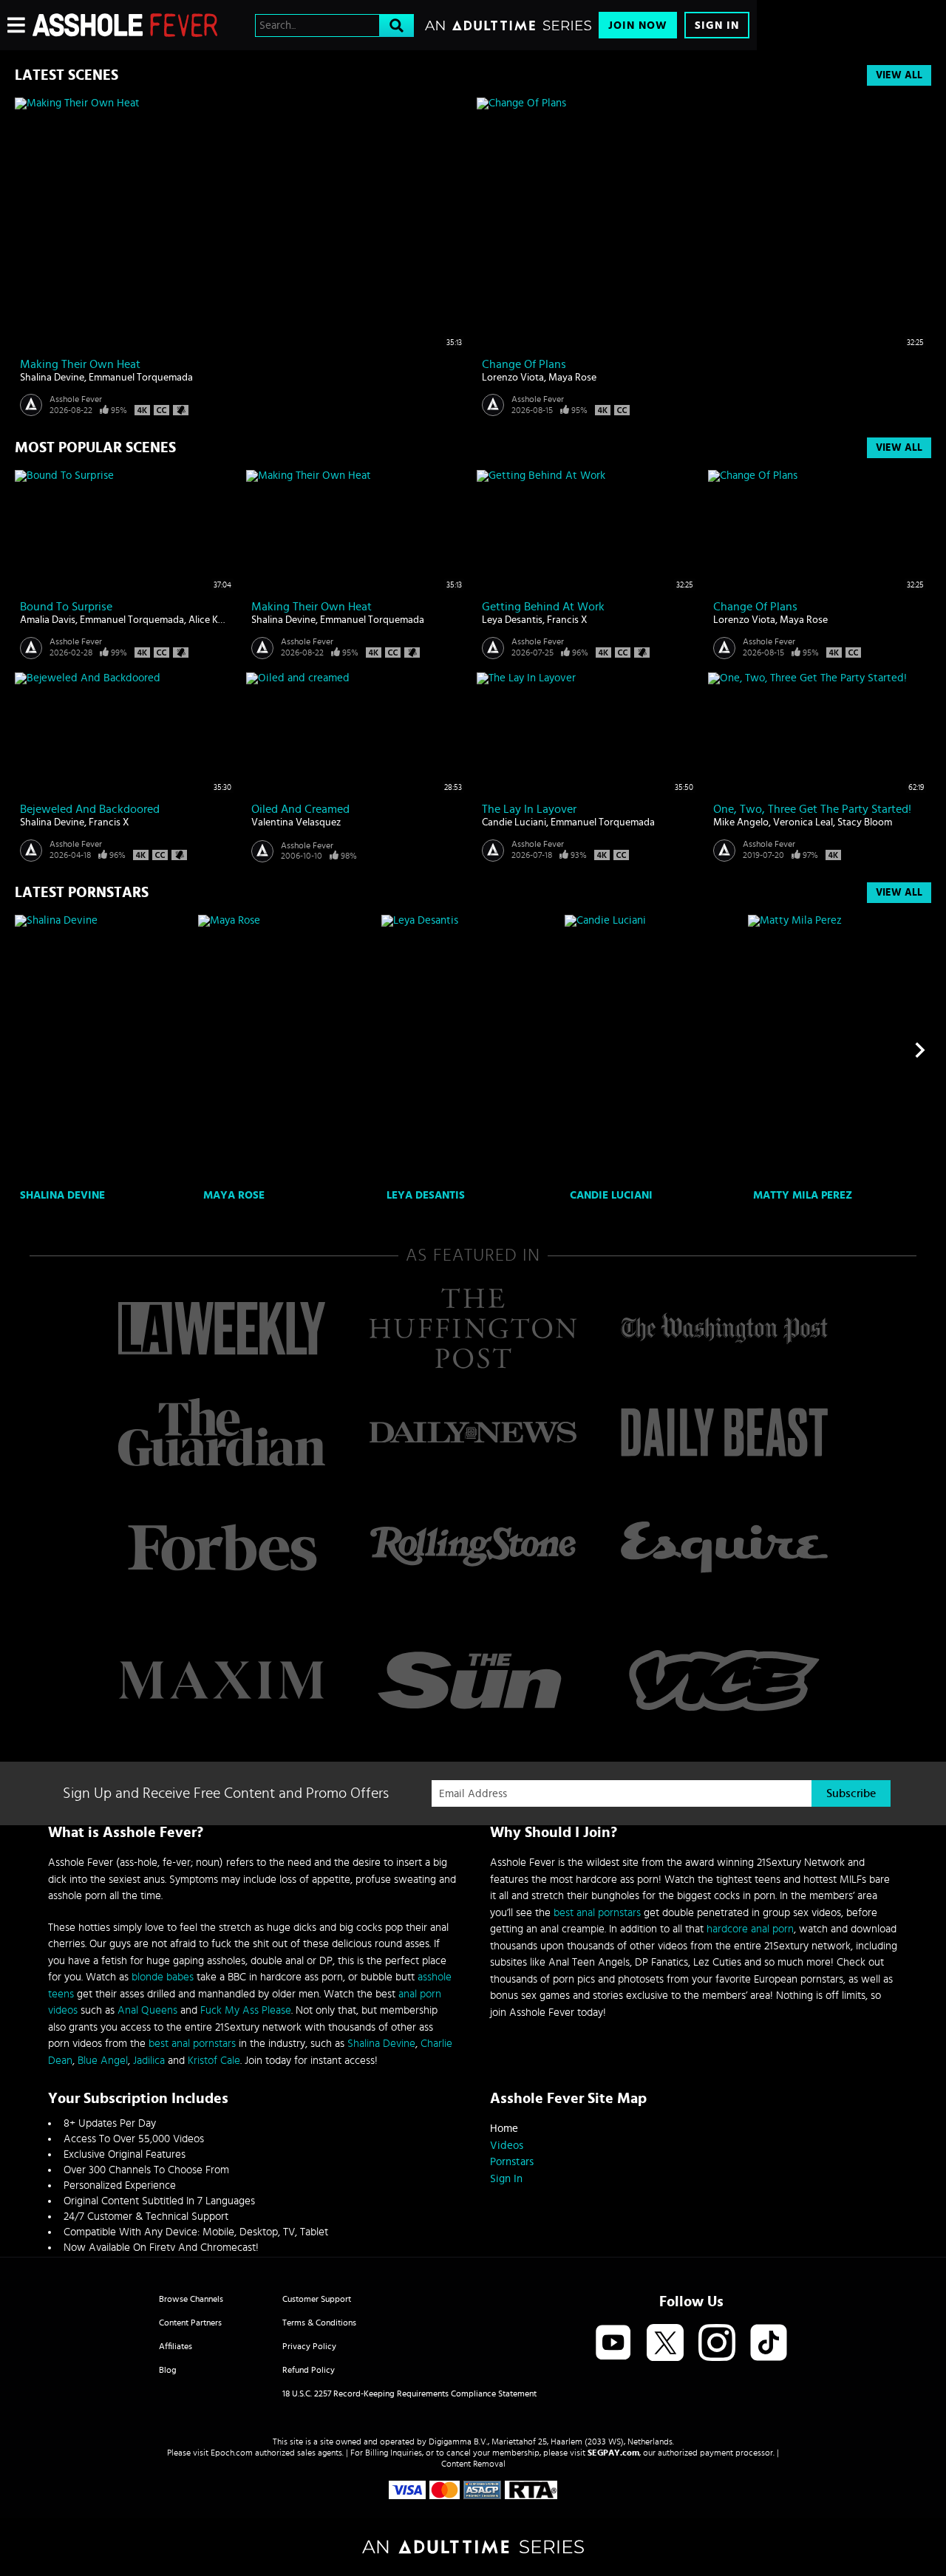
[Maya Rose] (288, 1050)
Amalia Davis (48, 620)
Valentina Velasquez (296, 822)
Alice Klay (210, 620)
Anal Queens (147, 2010)
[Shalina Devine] (105, 1050)
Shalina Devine (52, 378)
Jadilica (149, 2061)
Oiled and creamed (300, 809)
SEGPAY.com (613, 2453)
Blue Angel (103, 2061)
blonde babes (163, 1977)
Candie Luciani (514, 822)
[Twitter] (665, 2344)
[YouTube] (613, 2344)
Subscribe (851, 1793)
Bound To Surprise (66, 607)
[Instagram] (717, 2344)
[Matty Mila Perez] (838, 1050)
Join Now (638, 25)
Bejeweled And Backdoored (90, 809)
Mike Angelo (741, 822)
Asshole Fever (76, 399)
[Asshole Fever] (125, 25)
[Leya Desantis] (471, 1050)
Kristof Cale (214, 2061)
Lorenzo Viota (513, 378)
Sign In (717, 25)
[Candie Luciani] (654, 1050)
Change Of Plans (524, 364)
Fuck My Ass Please (246, 2010)
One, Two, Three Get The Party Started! (812, 809)
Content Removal (473, 2464)
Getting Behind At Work (543, 607)
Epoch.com (232, 2453)
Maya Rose (572, 378)
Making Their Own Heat (80, 364)
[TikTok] (769, 2344)
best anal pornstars (192, 2044)
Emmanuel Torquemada (141, 378)
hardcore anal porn (750, 1929)
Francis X (567, 620)
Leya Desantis (512, 620)
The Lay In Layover (529, 809)
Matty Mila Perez (803, 1195)
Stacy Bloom (865, 822)
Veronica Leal (803, 822)
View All (899, 75)
